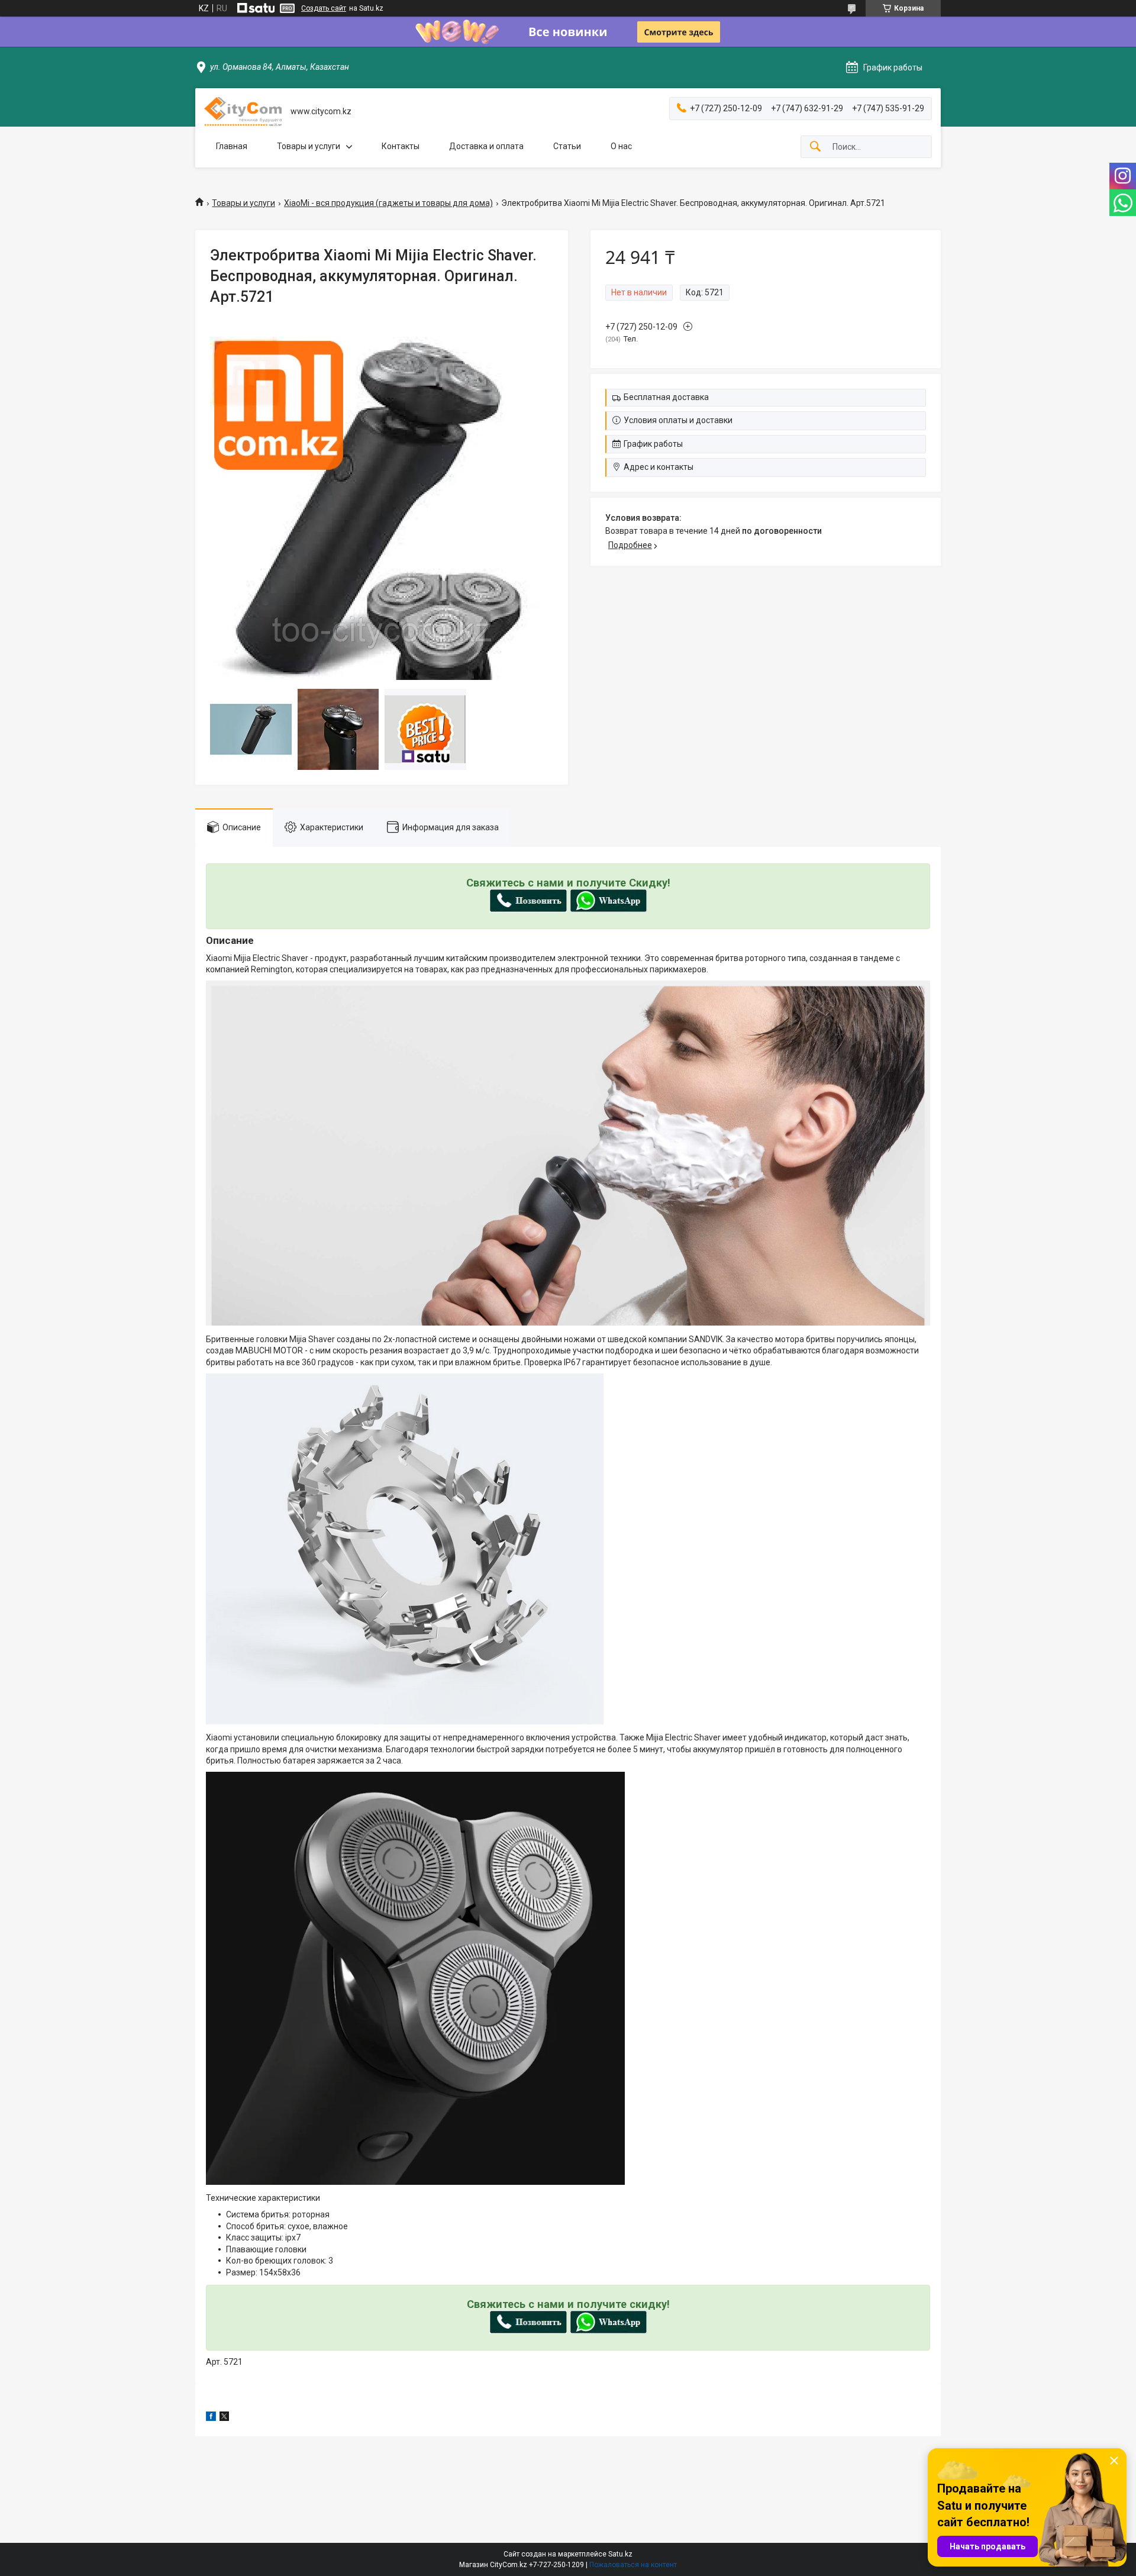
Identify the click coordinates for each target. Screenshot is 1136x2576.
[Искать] (815, 147)
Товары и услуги (309, 146)
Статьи (567, 146)
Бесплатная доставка (666, 397)
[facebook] (211, 2418)
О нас (621, 146)
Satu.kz (620, 2554)
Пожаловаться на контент (633, 2565)
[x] (224, 2418)
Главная (232, 146)
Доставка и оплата (486, 146)
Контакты (401, 146)
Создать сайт (324, 8)
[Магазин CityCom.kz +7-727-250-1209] (243, 112)
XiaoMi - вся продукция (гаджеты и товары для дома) (388, 203)
